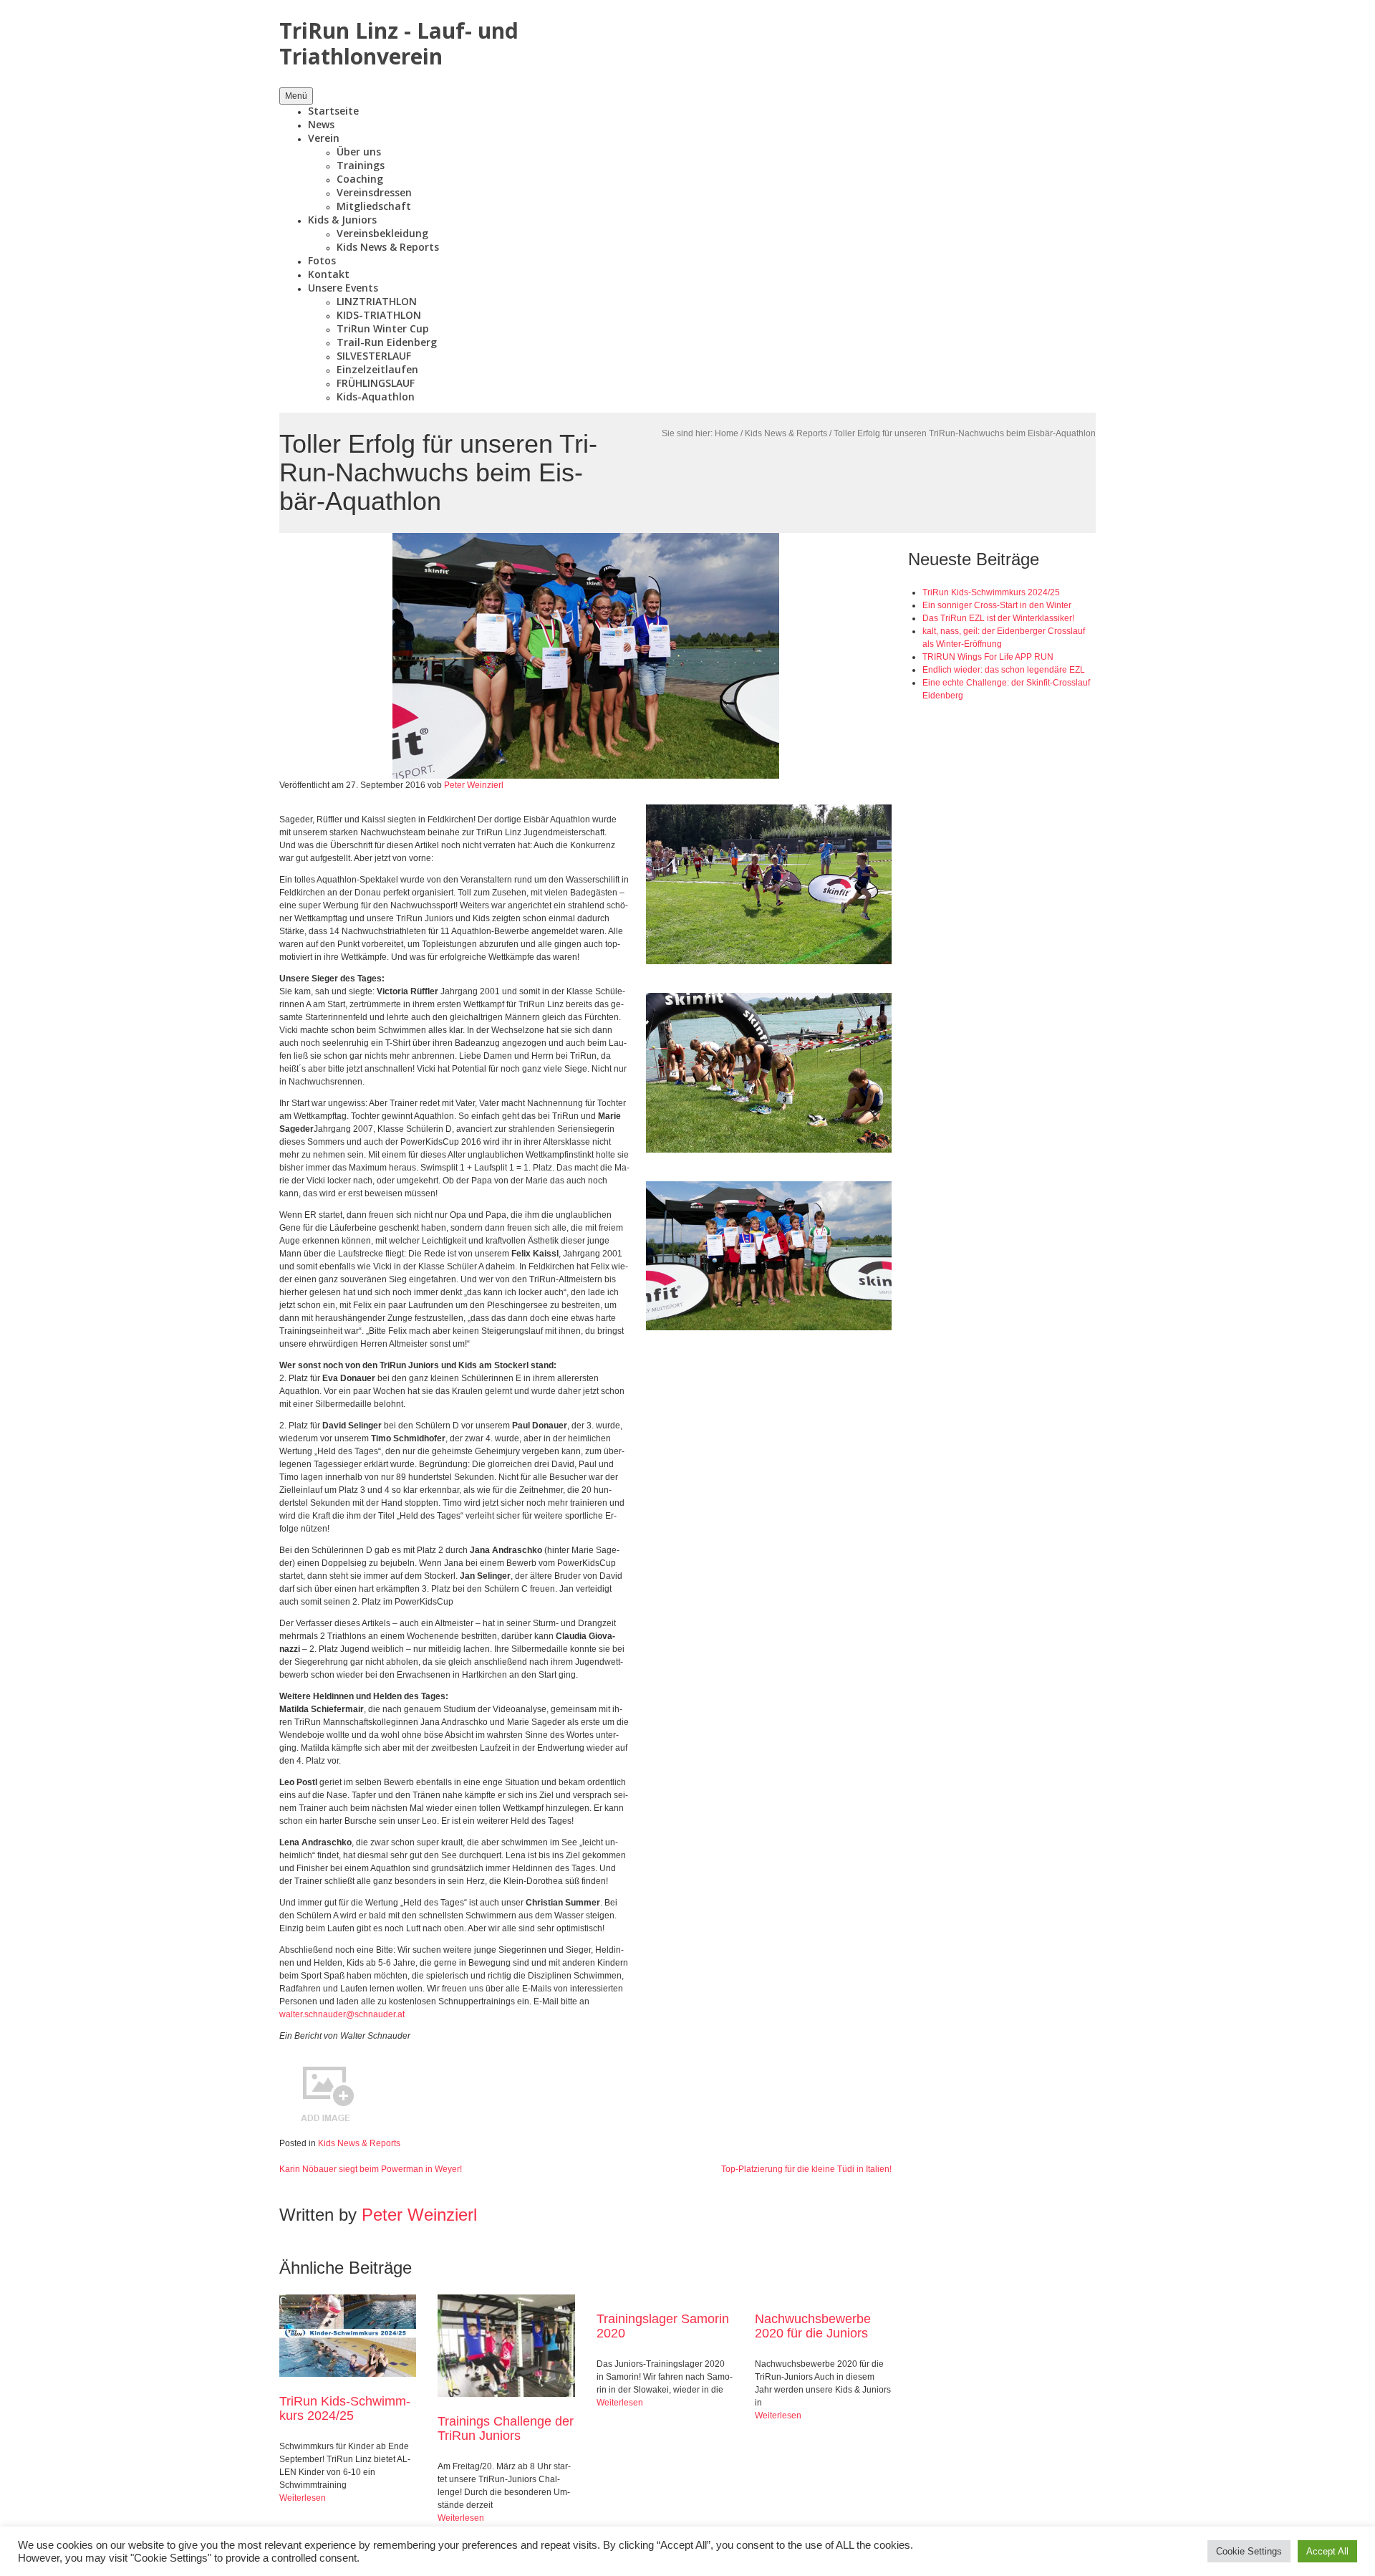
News (321, 124)
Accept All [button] (1327, 2551)
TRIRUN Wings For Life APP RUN (988, 657)
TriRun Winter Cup (383, 328)
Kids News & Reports (388, 247)
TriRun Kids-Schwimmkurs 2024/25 (345, 2408)
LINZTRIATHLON (377, 301)
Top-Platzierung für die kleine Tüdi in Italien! (806, 2169)
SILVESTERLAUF (374, 356)
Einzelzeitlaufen (377, 369)
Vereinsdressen (374, 192)
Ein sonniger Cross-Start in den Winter (997, 605)
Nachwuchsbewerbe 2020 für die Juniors (813, 2326)
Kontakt (329, 274)
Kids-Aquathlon (376, 397)
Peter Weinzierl (474, 785)
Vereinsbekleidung (382, 233)
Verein (324, 138)
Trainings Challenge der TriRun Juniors (506, 2428)
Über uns (359, 152)
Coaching (360, 179)
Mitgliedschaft (374, 206)
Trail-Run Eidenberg (387, 342)
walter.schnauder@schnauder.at (342, 2014)
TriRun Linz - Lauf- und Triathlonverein (399, 43)
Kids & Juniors (342, 220)
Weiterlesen (303, 2498)
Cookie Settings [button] (1249, 2551)
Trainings (361, 165)
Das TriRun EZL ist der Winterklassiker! (998, 618)
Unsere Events (343, 288)
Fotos (322, 260)
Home (727, 433)
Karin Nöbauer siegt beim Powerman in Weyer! (371, 2169)
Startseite (333, 111)
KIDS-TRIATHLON (379, 315)
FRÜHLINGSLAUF (376, 383)
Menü (296, 96)
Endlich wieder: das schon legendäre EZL (1004, 670)
